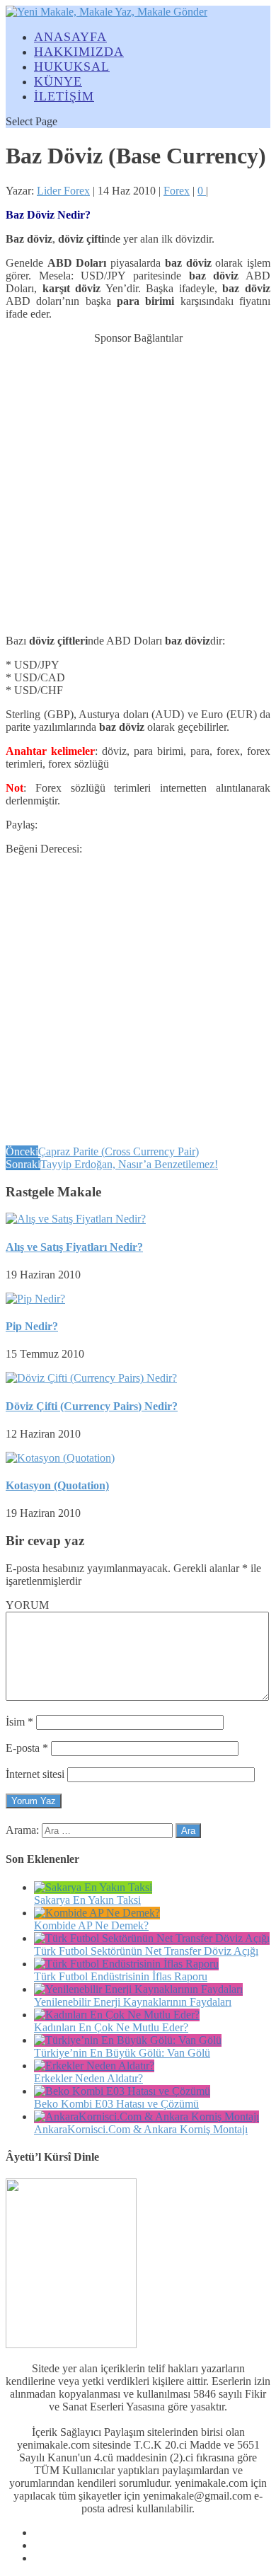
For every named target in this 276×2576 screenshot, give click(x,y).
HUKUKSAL (72, 67)
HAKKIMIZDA (79, 52)
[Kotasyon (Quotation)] (60, 1458)
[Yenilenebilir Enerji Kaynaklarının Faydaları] (138, 1989)
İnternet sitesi (35, 1774)
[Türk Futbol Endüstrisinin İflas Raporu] (126, 1964)
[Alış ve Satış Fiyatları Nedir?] (76, 1219)
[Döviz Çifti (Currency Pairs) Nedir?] (91, 1378)
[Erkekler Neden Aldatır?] (94, 2066)
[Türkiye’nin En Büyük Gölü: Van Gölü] (128, 2040)
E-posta (27, 1748)
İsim (19, 1722)
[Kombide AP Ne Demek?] (97, 1913)
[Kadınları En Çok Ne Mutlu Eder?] (117, 2015)
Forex (177, 191)
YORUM (27, 1605)
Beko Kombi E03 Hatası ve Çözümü (116, 2104)
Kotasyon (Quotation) (57, 1485)
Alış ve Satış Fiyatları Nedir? (74, 1247)
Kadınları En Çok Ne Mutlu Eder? (111, 2027)
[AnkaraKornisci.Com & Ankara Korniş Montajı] (146, 2116)
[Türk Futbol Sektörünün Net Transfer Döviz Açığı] (152, 1938)
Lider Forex (63, 191)
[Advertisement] (138, 483)
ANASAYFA (70, 37)
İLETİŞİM (64, 96)
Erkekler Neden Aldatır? (88, 2078)
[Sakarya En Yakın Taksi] (93, 1887)
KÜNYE (58, 81)
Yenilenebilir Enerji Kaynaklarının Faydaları (133, 2002)
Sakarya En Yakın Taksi (87, 1900)
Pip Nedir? (32, 1326)
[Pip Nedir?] (35, 1299)
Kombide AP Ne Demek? (91, 1925)
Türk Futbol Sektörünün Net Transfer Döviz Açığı (146, 1951)
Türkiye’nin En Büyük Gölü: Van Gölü (122, 2053)
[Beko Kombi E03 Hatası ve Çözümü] (122, 2091)
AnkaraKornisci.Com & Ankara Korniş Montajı (141, 2129)
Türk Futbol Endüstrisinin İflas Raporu (121, 1976)
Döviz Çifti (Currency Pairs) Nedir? (92, 1406)
